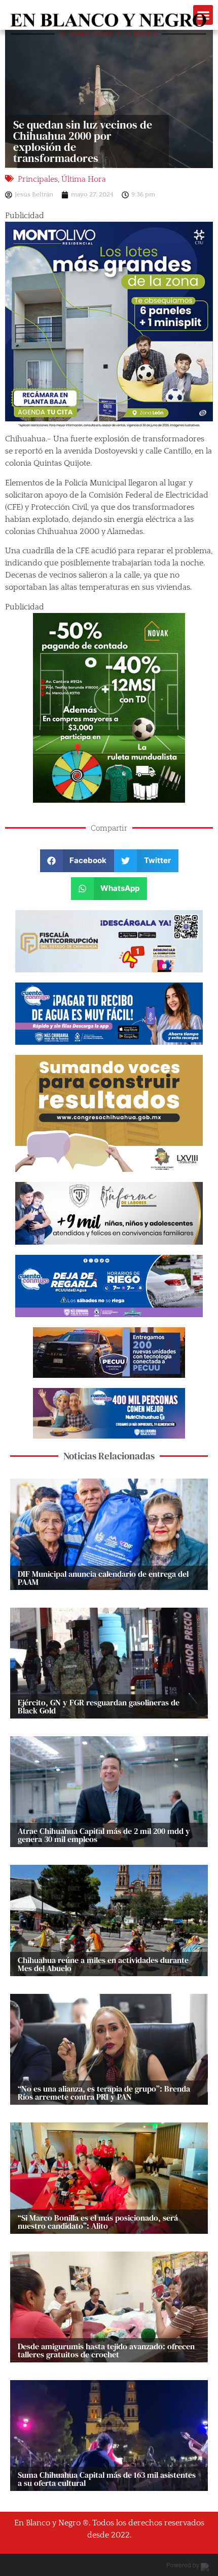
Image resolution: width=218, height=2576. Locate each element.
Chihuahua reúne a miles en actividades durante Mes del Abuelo (103, 1964)
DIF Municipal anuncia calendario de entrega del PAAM (103, 1578)
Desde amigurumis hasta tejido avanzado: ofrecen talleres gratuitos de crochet (106, 2350)
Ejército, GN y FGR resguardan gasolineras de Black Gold (99, 1706)
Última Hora (84, 179)
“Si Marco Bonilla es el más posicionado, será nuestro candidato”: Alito (98, 2222)
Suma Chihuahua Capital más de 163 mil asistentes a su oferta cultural (107, 2479)
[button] (77, 861)
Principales (38, 179)
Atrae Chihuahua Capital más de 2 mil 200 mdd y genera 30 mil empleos (104, 1835)
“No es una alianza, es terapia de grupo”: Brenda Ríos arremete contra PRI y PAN (104, 2093)
